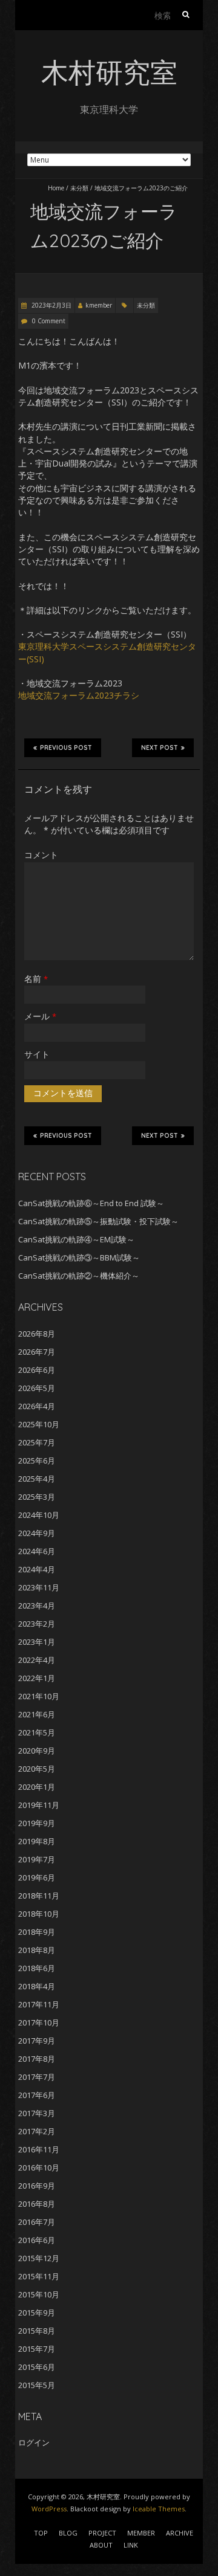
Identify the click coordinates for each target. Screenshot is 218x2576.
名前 (36, 979)
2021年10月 (39, 1696)
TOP (41, 2533)
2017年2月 (37, 2131)
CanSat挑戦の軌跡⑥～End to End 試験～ (91, 1203)
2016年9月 (37, 2186)
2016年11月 (39, 2149)
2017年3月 (37, 2113)
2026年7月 (37, 1352)
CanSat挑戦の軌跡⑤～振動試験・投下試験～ (98, 1221)
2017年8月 (37, 2059)
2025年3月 (37, 1497)
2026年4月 (37, 1406)
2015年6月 (37, 2367)
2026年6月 (37, 1370)
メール (40, 1016)
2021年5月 (37, 1732)
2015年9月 (37, 2313)
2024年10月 (39, 1515)
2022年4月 (37, 1660)
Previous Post (66, 748)
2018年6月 (37, 1968)
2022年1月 (37, 1678)
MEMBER (141, 2533)
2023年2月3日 (51, 305)
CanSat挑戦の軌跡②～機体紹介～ (79, 1276)
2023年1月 (37, 1642)
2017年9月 (37, 2041)
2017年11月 (39, 2004)
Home (56, 188)
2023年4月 (37, 1606)
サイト (37, 1054)
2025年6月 (37, 1461)
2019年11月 (39, 1805)
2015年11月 (39, 2276)
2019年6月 (37, 1877)
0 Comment (49, 321)
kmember (99, 305)
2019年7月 (37, 1859)
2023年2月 (37, 1624)
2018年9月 (37, 1932)
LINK (131, 2545)
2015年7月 (37, 2349)
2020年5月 (37, 1769)
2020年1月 (37, 1787)
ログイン (34, 2442)
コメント (41, 855)
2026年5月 (37, 1388)
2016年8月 (37, 2204)
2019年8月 (37, 1841)
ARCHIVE (180, 2533)
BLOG (68, 2533)
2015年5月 (37, 2385)
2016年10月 (39, 2168)
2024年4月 (37, 1569)
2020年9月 (37, 1751)
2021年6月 (37, 1714)
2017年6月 (37, 2095)
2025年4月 (37, 1479)
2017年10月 (39, 2022)
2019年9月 (37, 1823)
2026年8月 (37, 1334)
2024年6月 (37, 1551)
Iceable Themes (159, 2509)
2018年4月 (37, 1986)
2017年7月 (37, 2077)
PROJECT (102, 2533)
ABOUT (101, 2545)
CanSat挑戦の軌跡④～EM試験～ (76, 1239)
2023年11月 (39, 1587)
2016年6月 (37, 2240)
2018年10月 (39, 1914)
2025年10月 (39, 1424)
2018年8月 (37, 1950)
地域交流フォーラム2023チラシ (79, 695)
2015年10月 (39, 2294)
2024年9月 (37, 1533)
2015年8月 (37, 2331)
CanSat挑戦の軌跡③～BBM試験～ (79, 1257)
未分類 (79, 188)
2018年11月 (39, 1896)
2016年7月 (37, 2222)
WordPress (49, 2509)
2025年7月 (37, 1442)
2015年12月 (39, 2258)
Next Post (160, 748)
